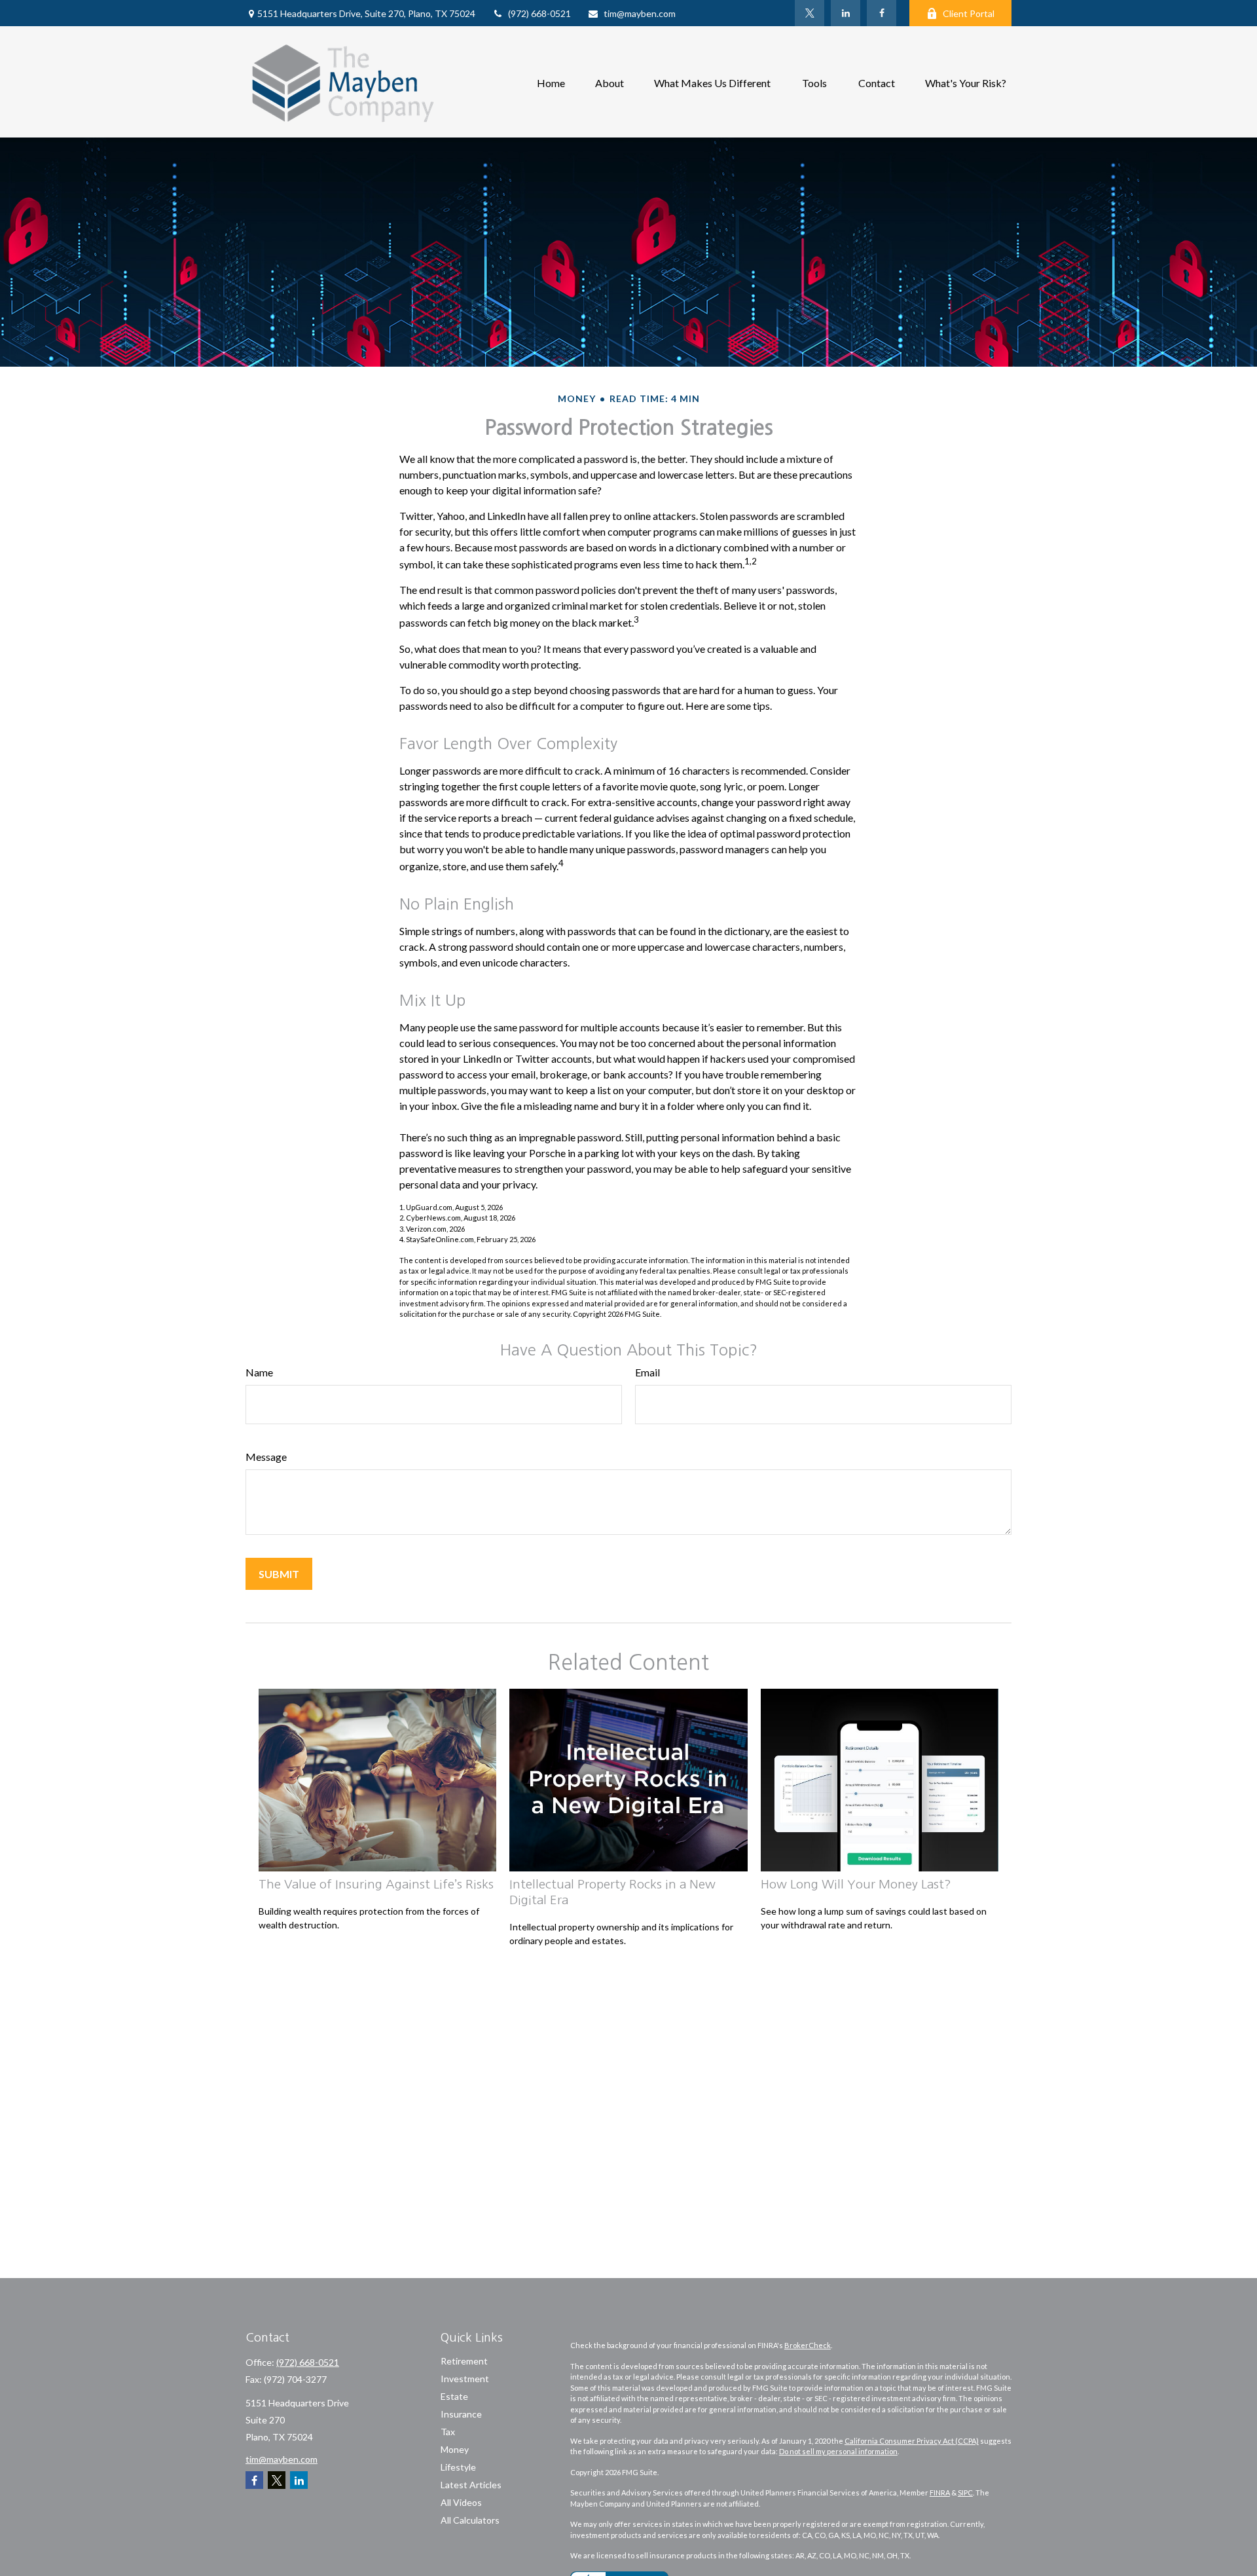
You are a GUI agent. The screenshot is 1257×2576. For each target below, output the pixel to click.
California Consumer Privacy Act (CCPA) (912, 2441)
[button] (551, 82)
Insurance (461, 2414)
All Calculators (470, 2520)
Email (647, 1372)
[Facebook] (882, 13)
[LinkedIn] (846, 13)
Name (259, 1372)
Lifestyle (458, 2467)
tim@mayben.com (640, 13)
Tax (448, 2432)
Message (266, 1457)
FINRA (940, 2493)
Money (455, 2449)
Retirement (464, 2361)
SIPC (965, 2493)
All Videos (461, 2502)
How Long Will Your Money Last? (856, 1884)
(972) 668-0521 (539, 13)
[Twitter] (810, 13)
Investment (465, 2379)
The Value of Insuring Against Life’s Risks (376, 1884)
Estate (454, 2396)
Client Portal (969, 13)
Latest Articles (471, 2485)
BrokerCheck (808, 2345)
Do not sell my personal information (838, 2451)
